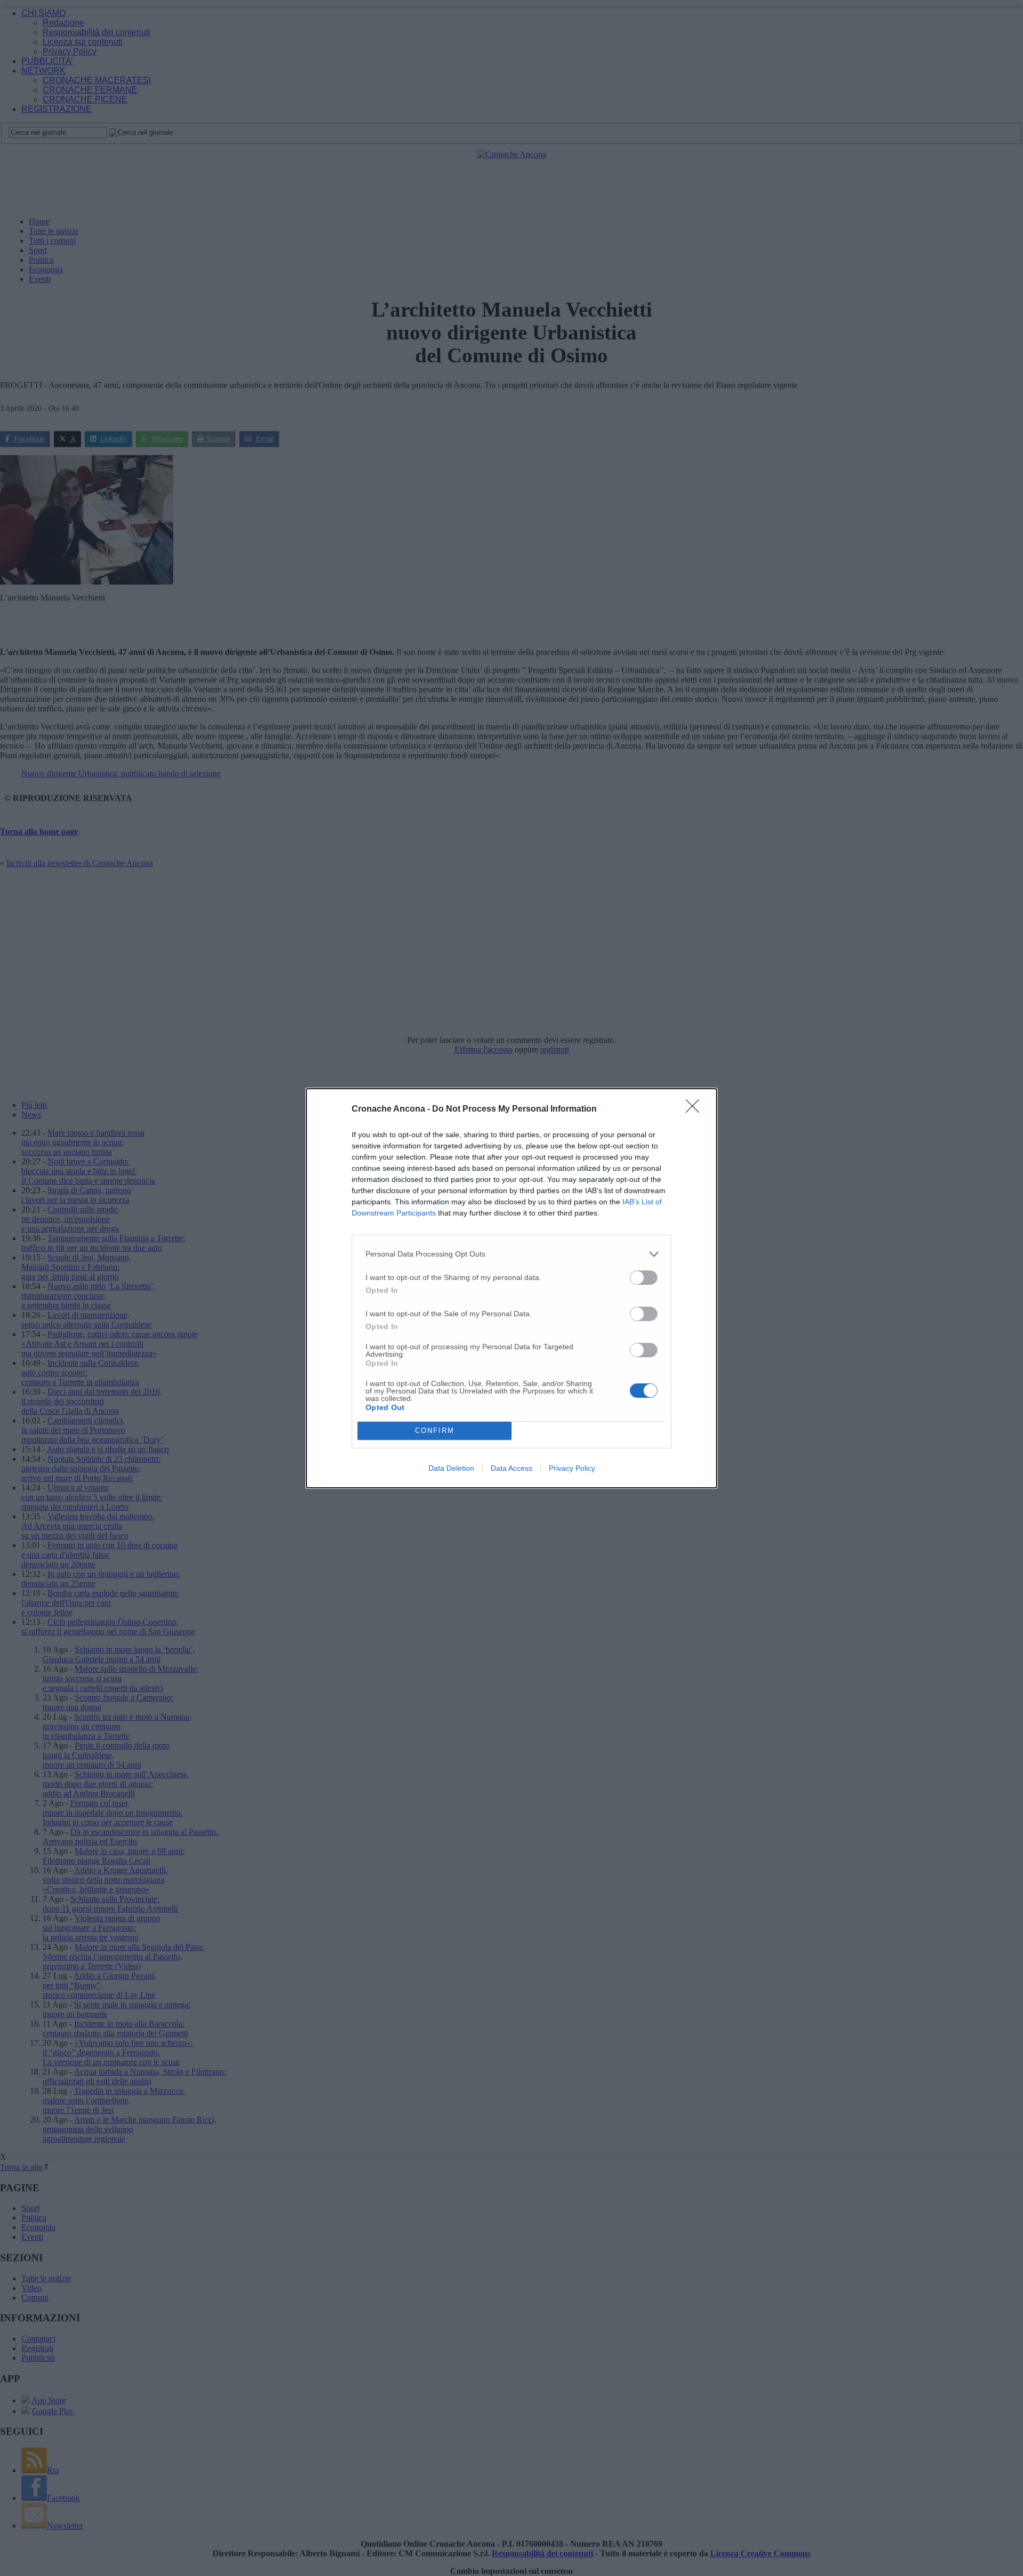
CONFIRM (435, 1431)
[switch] (644, 1278)
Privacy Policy (572, 1468)
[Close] (696, 1109)
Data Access (511, 1468)
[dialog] (511, 1288)
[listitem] (511, 1254)
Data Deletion (451, 1468)
